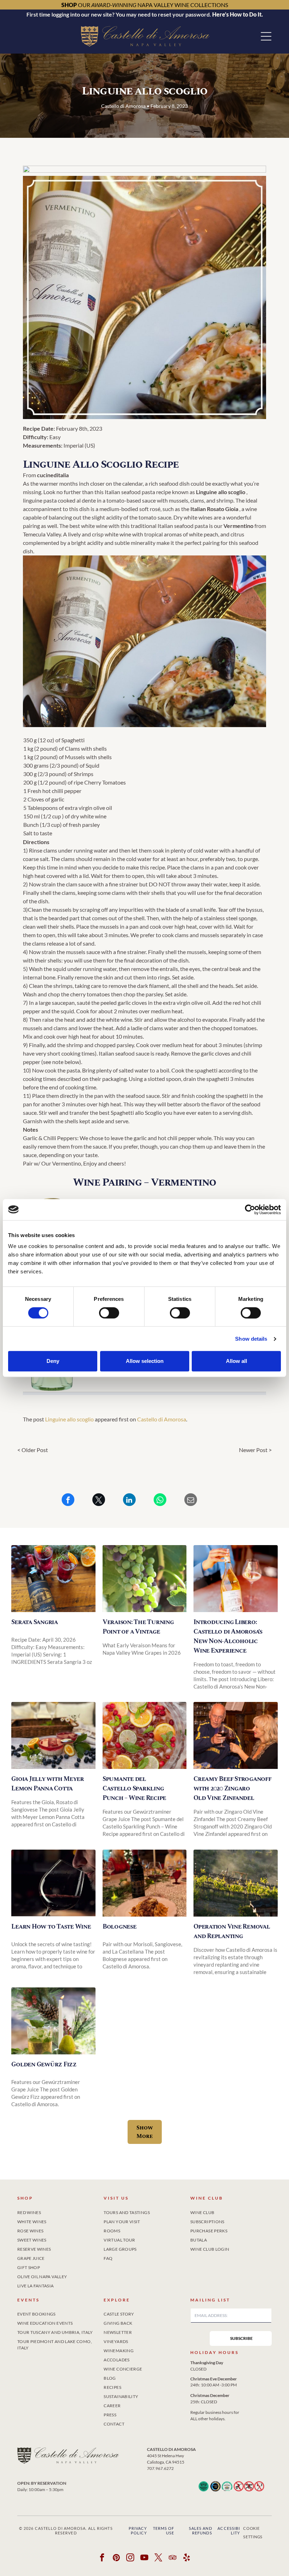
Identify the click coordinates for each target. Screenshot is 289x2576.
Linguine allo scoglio (69, 1419)
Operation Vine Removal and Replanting (232, 1931)
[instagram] (131, 2558)
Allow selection (145, 1361)
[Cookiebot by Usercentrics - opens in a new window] (250, 1210)
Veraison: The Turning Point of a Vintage (138, 1627)
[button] (266, 36)
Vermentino (238, 526)
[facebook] (102, 2558)
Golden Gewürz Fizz (44, 2064)
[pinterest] (116, 2558)
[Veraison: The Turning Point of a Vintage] (144, 1579)
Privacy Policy (138, 2531)
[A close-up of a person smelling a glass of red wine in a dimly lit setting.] (53, 1883)
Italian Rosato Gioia (214, 509)
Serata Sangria (35, 1622)
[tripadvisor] (173, 2558)
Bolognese (119, 1927)
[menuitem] (58, 2211)
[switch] (109, 1313)
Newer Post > (255, 1450)
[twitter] (159, 2558)
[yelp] (187, 2558)
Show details (251, 1339)
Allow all (236, 1361)
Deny (53, 1361)
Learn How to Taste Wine (51, 1927)
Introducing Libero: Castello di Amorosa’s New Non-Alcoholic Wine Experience (228, 1636)
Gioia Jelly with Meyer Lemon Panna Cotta (48, 1784)
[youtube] (145, 2558)
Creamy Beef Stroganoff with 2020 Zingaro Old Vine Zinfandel (232, 1788)
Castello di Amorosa (162, 1419)
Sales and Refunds (201, 2531)
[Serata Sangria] (53, 1579)
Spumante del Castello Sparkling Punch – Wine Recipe (134, 1788)
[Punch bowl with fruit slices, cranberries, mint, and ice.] (144, 1735)
